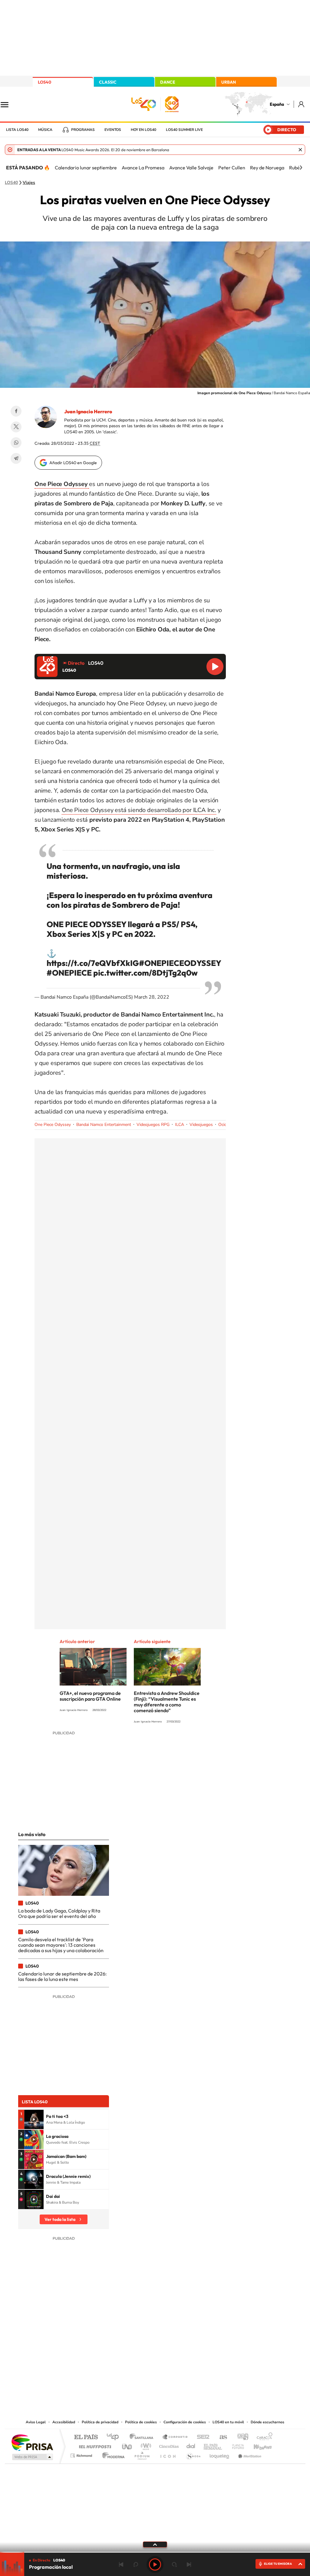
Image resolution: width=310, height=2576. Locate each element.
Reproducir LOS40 (215, 667)
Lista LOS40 (17, 130)
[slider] (155, 2552)
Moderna (112, 2454)
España (277, 104)
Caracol (263, 2437)
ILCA (180, 1125)
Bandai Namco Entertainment (104, 1125)
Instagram (119, 2357)
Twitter (16, 427)
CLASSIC (108, 82)
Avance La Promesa (143, 168)
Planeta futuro (236, 2445)
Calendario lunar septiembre (86, 168)
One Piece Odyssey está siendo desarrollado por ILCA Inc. (139, 810)
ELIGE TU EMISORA (278, 2564)
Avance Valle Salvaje (191, 168)
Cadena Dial (191, 2445)
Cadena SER (201, 2437)
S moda (193, 2454)
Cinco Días (168, 2445)
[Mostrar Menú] (8, 104)
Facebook (16, 411)
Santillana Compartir (175, 2437)
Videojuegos (201, 1125)
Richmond (82, 2454)
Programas (83, 130)
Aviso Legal (36, 2422)
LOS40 (45, 82)
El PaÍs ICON (168, 2454)
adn (241, 2437)
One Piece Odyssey (53, 1125)
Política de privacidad (100, 2422)
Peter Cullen (232, 168)
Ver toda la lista (60, 2219)
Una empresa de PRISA (32, 2442)
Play (155, 2564)
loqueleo (220, 2454)
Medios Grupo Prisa (32, 2457)
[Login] (302, 104)
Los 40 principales (115, 2437)
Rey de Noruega (267, 168)
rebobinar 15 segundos (136, 2564)
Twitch (179, 2357)
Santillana (143, 2437)
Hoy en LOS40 (143, 130)
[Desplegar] (155, 2544)
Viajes (29, 183)
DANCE (168, 82)
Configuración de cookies (185, 2422)
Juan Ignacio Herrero (88, 411)
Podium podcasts (142, 2454)
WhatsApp (16, 443)
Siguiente (189, 2564)
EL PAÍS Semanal (213, 2445)
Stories (191, 2357)
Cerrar (300, 150)
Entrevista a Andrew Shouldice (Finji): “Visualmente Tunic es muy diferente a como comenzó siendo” (167, 1702)
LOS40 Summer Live (184, 130)
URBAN (229, 82)
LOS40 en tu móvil (228, 2422)
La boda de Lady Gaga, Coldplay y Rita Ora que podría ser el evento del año (59, 1913)
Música (45, 130)
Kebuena (257, 2445)
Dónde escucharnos (267, 2422)
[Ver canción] (34, 2119)
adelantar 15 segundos (174, 2564)
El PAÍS (86, 2437)
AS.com (221, 2437)
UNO (127, 2445)
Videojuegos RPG (153, 1125)
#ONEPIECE (69, 973)
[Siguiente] (301, 168)
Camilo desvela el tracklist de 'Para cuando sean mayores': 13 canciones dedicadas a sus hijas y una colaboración (61, 1945)
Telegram (16, 458)
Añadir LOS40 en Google (73, 463)
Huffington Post (94, 2445)
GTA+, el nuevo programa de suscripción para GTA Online (90, 1696)
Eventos (113, 130)
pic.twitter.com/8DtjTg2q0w (145, 973)
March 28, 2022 (152, 997)
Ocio (223, 1125)
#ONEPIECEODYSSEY (180, 963)
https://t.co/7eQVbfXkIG (93, 963)
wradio (145, 2445)
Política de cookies (141, 2422)
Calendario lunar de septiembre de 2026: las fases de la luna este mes (62, 1976)
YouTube (143, 2357)
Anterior (121, 2564)
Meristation (249, 2454)
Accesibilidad (64, 2422)
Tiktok (131, 2357)
